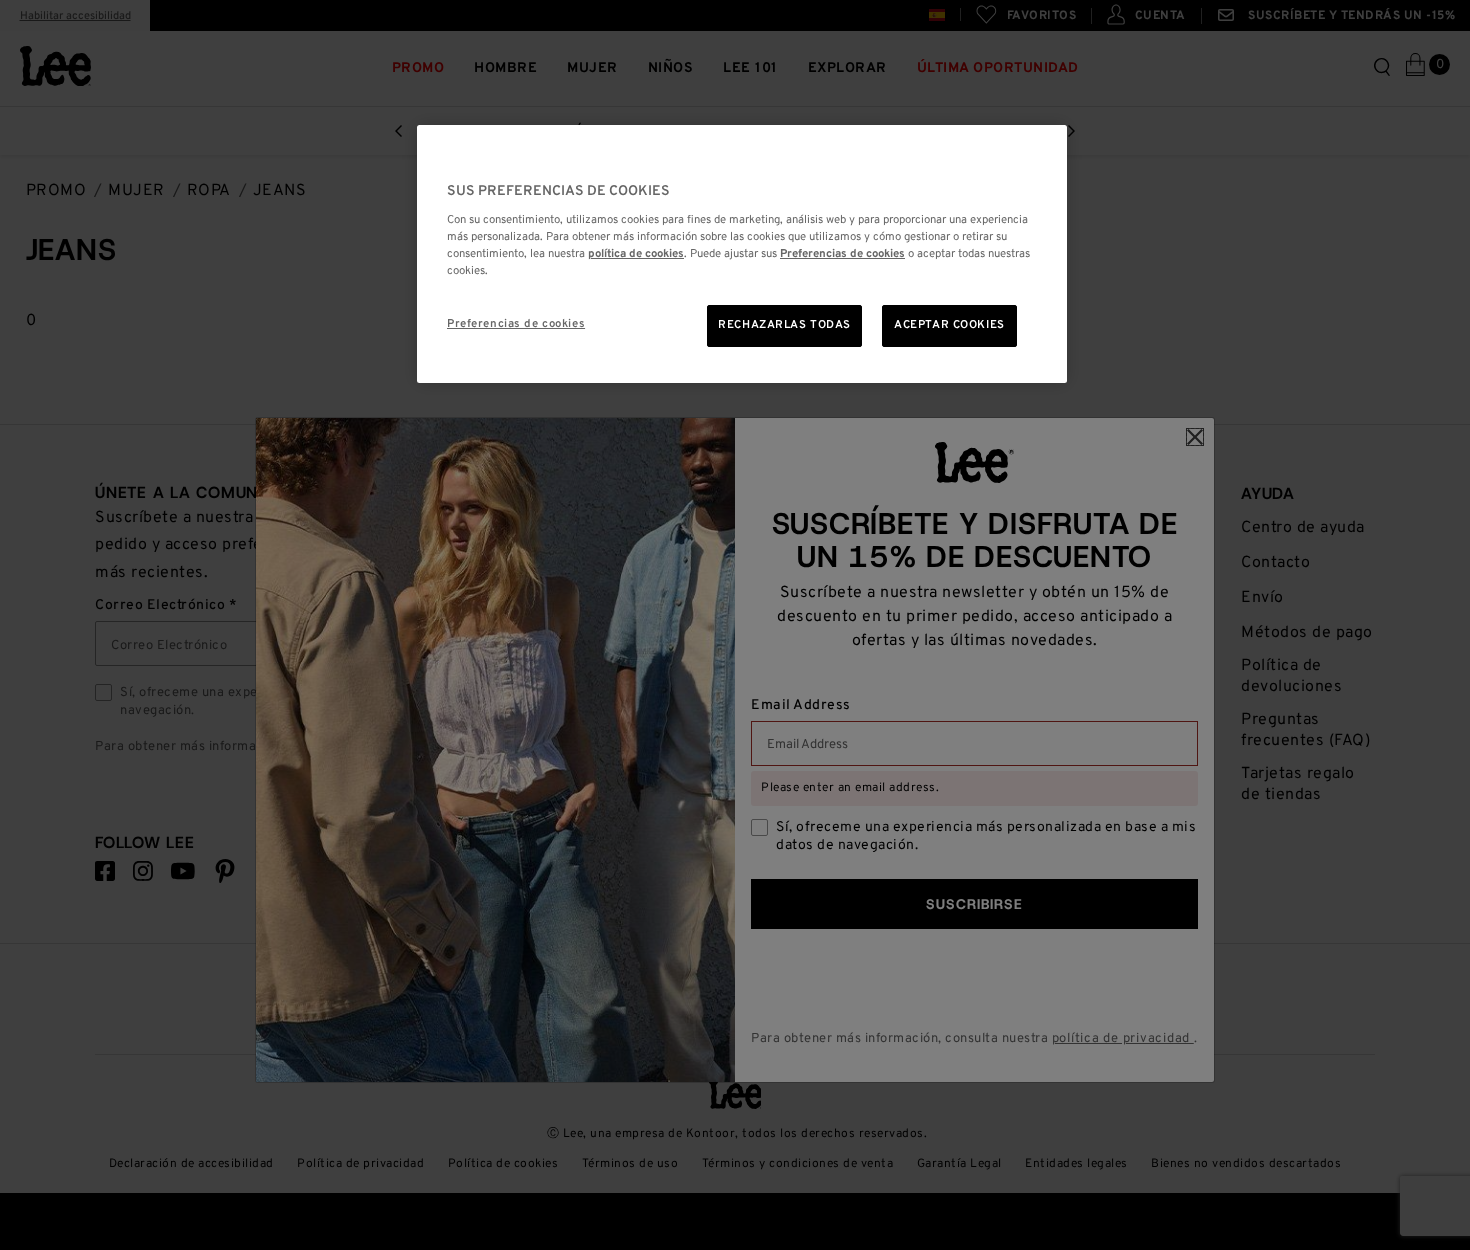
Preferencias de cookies (516, 324)
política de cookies (636, 254)
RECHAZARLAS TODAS (784, 325)
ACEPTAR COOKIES (949, 325)
